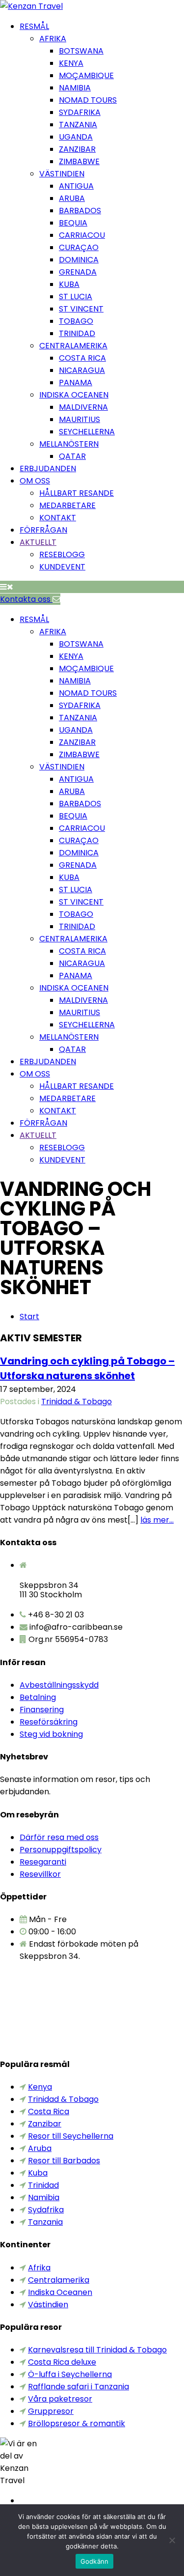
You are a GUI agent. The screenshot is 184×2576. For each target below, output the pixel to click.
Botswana (81, 51)
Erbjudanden (48, 468)
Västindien (62, 174)
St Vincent (81, 309)
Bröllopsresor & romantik (77, 2423)
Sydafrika (80, 112)
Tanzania (78, 125)
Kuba (69, 284)
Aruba (72, 198)
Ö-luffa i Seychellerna (70, 2374)
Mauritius (79, 419)
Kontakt (58, 518)
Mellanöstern (69, 444)
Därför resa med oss (59, 1837)
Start (29, 1316)
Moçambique (86, 75)
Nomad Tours (88, 100)
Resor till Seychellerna (71, 2136)
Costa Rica (82, 358)
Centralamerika (73, 346)
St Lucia (76, 297)
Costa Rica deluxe (62, 2362)
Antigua (76, 186)
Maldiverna (83, 407)
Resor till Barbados (64, 2161)
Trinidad (77, 333)
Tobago (76, 321)
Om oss (35, 481)
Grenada (78, 272)
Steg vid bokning (51, 1734)
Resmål (34, 26)
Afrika (53, 39)
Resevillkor (40, 1874)
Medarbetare (67, 505)
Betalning (38, 1697)
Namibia (75, 88)
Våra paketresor (60, 2399)
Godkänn (95, 2561)
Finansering (42, 1710)
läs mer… (157, 1520)
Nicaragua (82, 370)
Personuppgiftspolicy (61, 1850)
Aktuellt (38, 542)
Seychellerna (87, 432)
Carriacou (82, 235)
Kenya (71, 63)
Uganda (76, 137)
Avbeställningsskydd (59, 1685)
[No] (172, 2540)
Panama (76, 382)
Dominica (79, 260)
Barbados (80, 211)
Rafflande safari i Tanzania (79, 2387)
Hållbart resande (77, 493)
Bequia (73, 223)
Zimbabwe (79, 161)
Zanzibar (77, 149)
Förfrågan (43, 530)
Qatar (72, 456)
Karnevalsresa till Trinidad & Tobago (97, 2350)
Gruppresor (51, 2411)
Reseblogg (62, 554)
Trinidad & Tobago (77, 1401)
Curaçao (79, 247)
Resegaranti (43, 1862)
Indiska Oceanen (74, 395)
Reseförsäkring (49, 1722)
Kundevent (62, 567)
